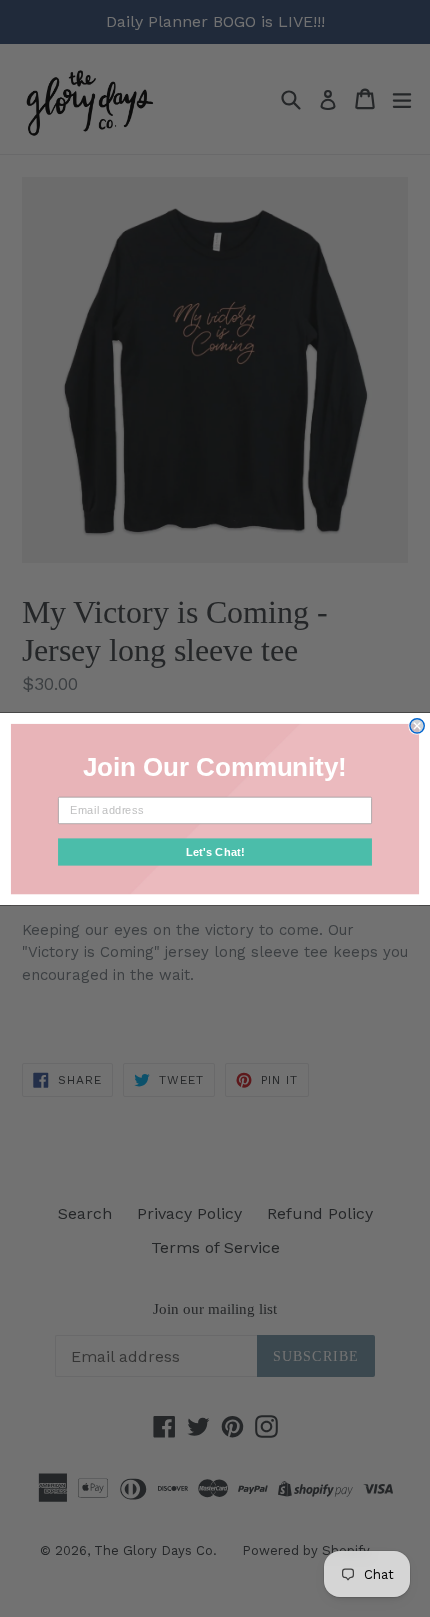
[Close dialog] (417, 725)
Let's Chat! (215, 851)
